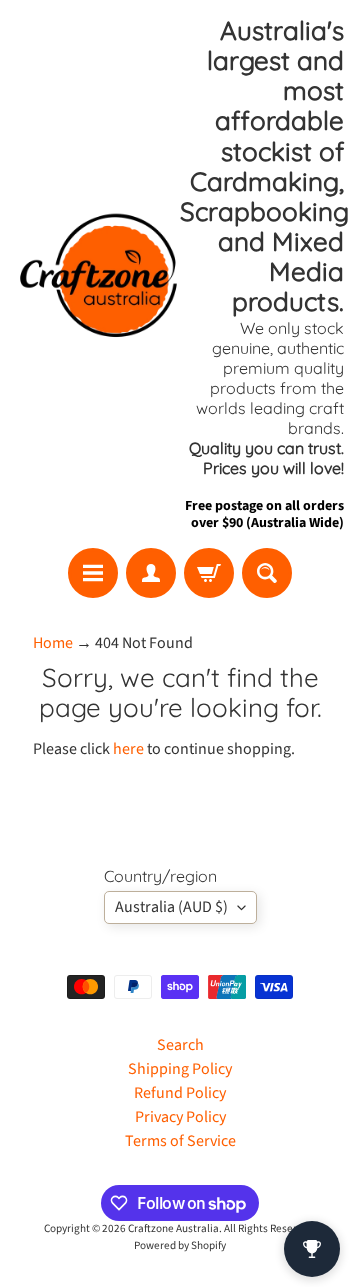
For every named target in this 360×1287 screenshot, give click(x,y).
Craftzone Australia (173, 1228)
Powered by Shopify (180, 1245)
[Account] (151, 573)
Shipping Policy (180, 1069)
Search (180, 1045)
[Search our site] (267, 573)
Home (53, 643)
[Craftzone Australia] (98, 274)
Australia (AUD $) (171, 907)
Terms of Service (180, 1141)
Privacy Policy (180, 1117)
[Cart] (209, 573)
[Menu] (93, 573)
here (128, 749)
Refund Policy (180, 1093)
